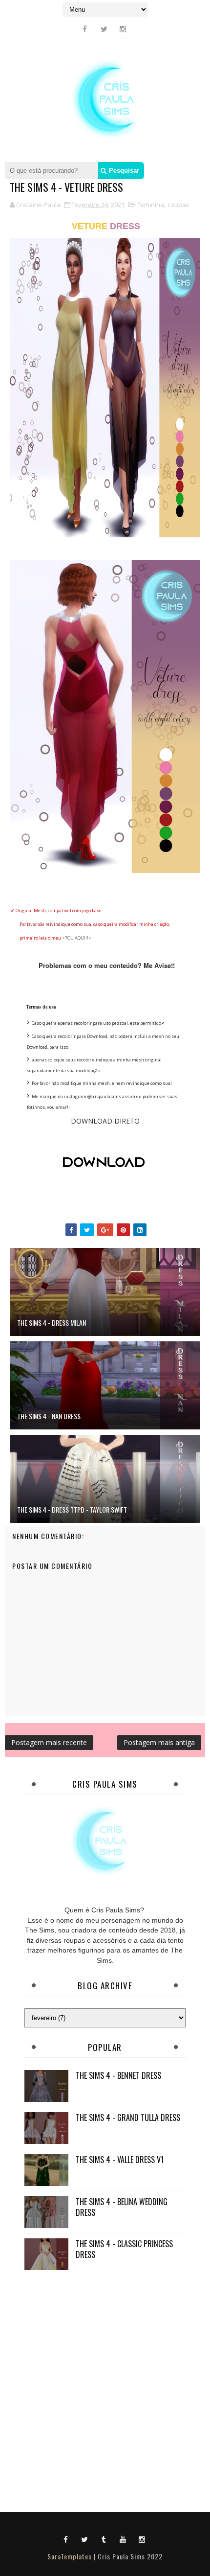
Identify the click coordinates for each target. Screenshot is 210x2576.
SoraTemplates (70, 2556)
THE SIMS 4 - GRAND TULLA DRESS (128, 2117)
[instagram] (123, 29)
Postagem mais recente (49, 1742)
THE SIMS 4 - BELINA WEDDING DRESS (122, 2207)
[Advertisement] (105, 2389)
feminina (151, 205)
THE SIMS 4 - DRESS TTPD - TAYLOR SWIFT (72, 1509)
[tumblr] (104, 2539)
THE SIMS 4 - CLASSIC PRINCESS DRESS (124, 2249)
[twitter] (104, 29)
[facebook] (85, 29)
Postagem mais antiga (159, 1742)
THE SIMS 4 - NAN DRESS (49, 1416)
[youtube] (123, 2539)
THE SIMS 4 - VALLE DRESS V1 (120, 2160)
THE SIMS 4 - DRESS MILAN (52, 1322)
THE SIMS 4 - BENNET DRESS (118, 2075)
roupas (179, 205)
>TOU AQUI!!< (77, 938)
